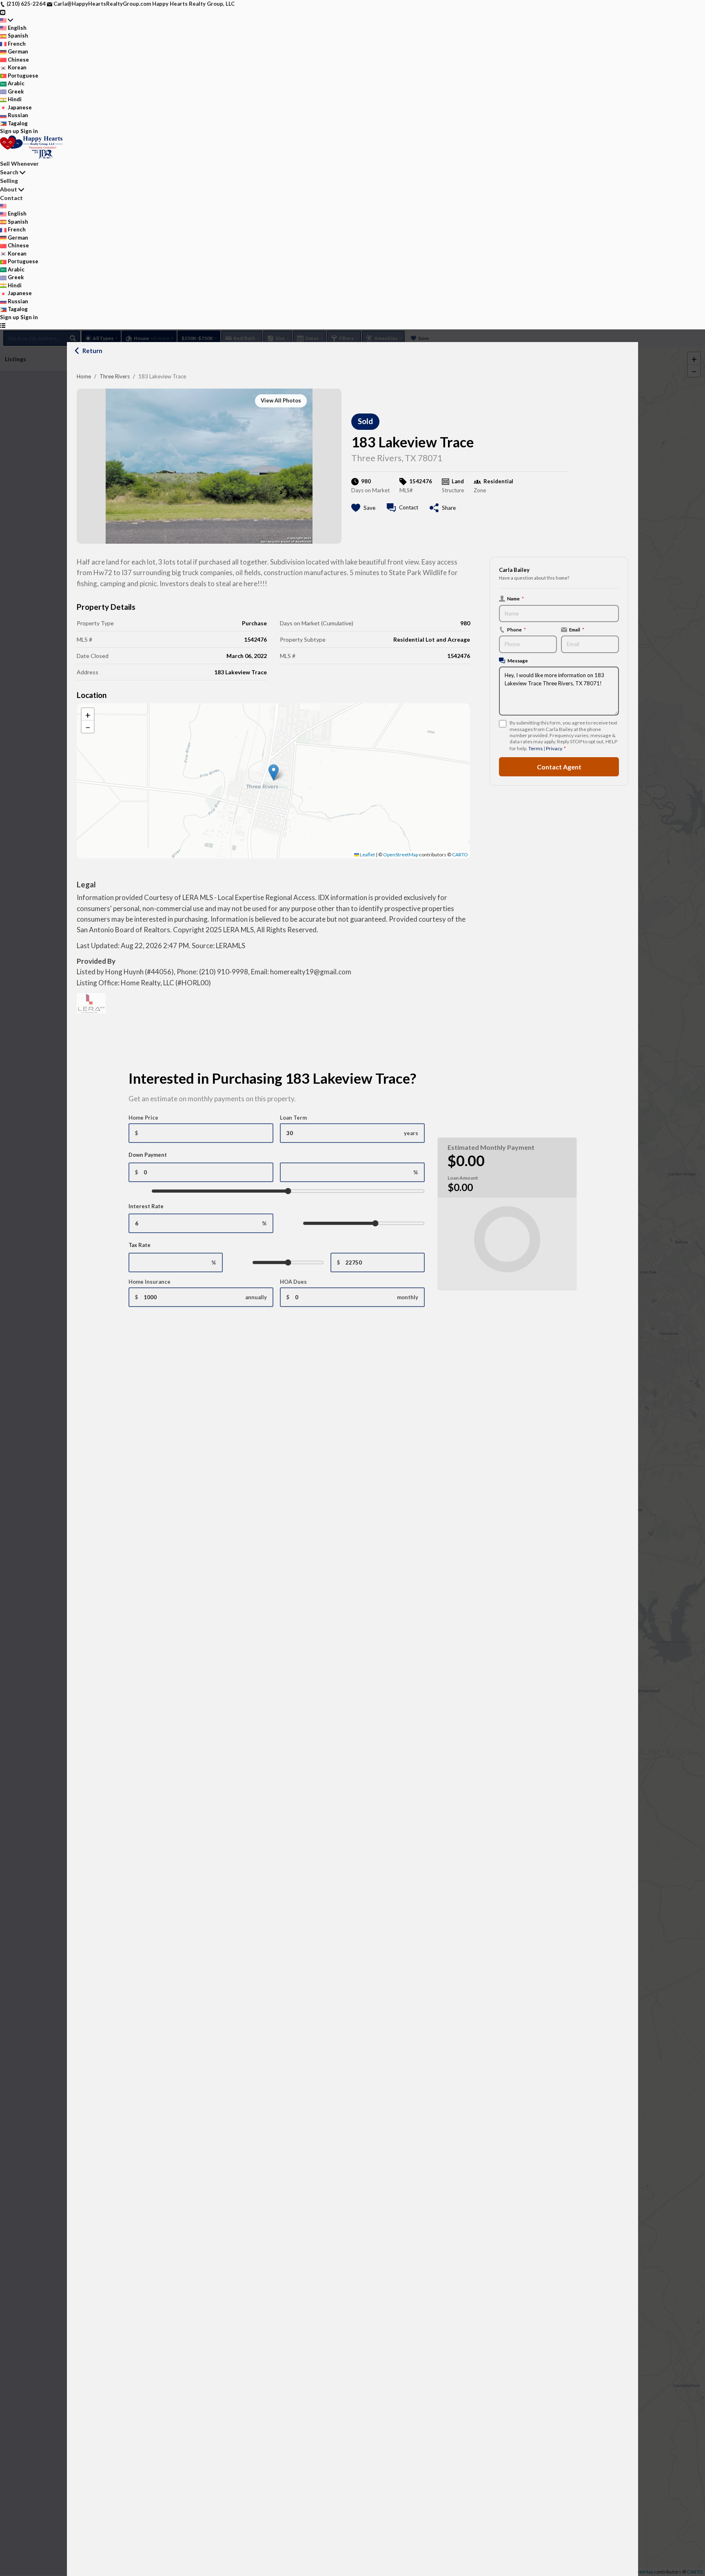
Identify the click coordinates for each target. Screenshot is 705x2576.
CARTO (460, 855)
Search (9, 172)
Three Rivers (115, 376)
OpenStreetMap (401, 855)
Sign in (29, 131)
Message (518, 660)
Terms (535, 748)
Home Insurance (150, 1282)
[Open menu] (3, 325)
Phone (517, 629)
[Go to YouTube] (3, 12)
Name (515, 598)
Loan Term (293, 1118)
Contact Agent (559, 767)
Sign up (10, 131)
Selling (9, 181)
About (9, 189)
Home (84, 376)
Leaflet (367, 855)
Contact (11, 198)
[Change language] (7, 20)
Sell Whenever (19, 163)
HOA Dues (293, 1282)
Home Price (143, 1118)
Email (577, 629)
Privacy (554, 748)
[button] (274, 772)
